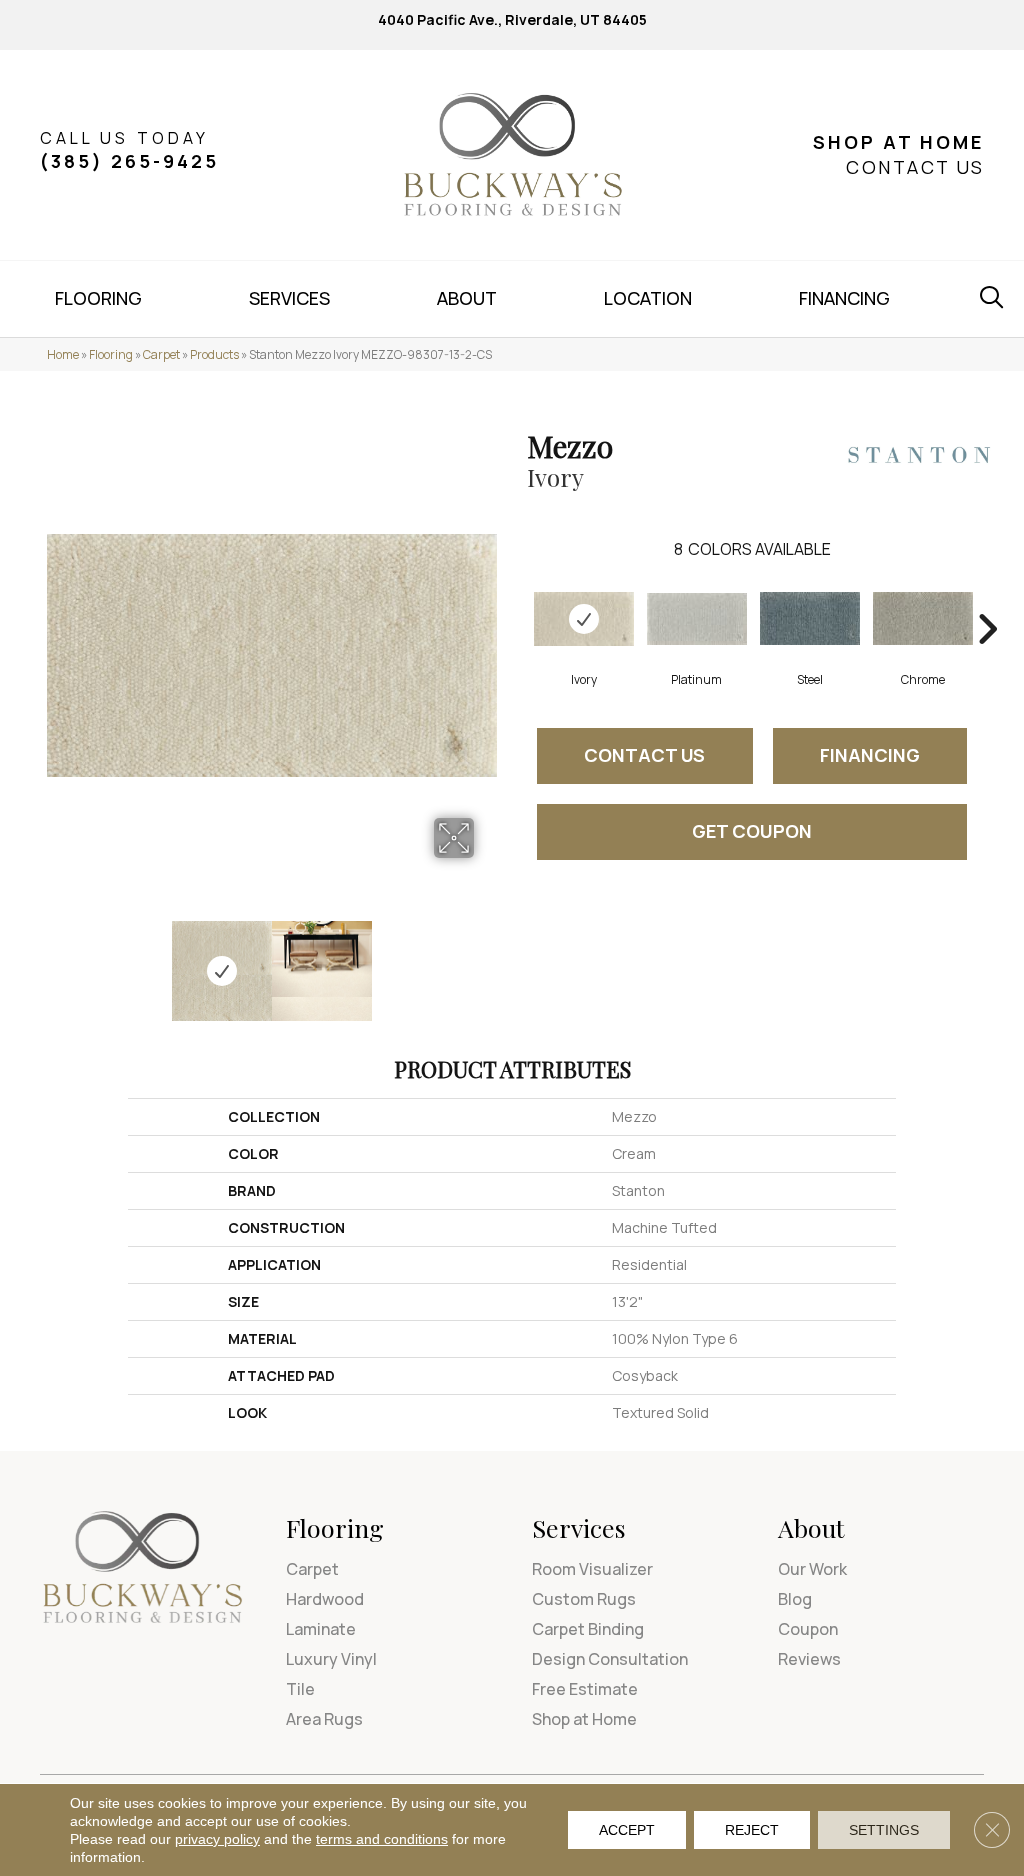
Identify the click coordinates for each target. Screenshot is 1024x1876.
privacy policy (217, 1839)
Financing (870, 755)
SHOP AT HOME (898, 142)
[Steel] (810, 618)
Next (487, 961)
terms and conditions (382, 1839)
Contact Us (644, 755)
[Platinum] (697, 619)
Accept (627, 1830)
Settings (884, 1830)
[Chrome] (923, 618)
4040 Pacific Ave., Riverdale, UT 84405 (512, 19)
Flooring (111, 354)
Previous (57, 961)
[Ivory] (584, 619)
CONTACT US (915, 167)
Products (214, 354)
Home (63, 354)
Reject (752, 1830)
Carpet (161, 354)
